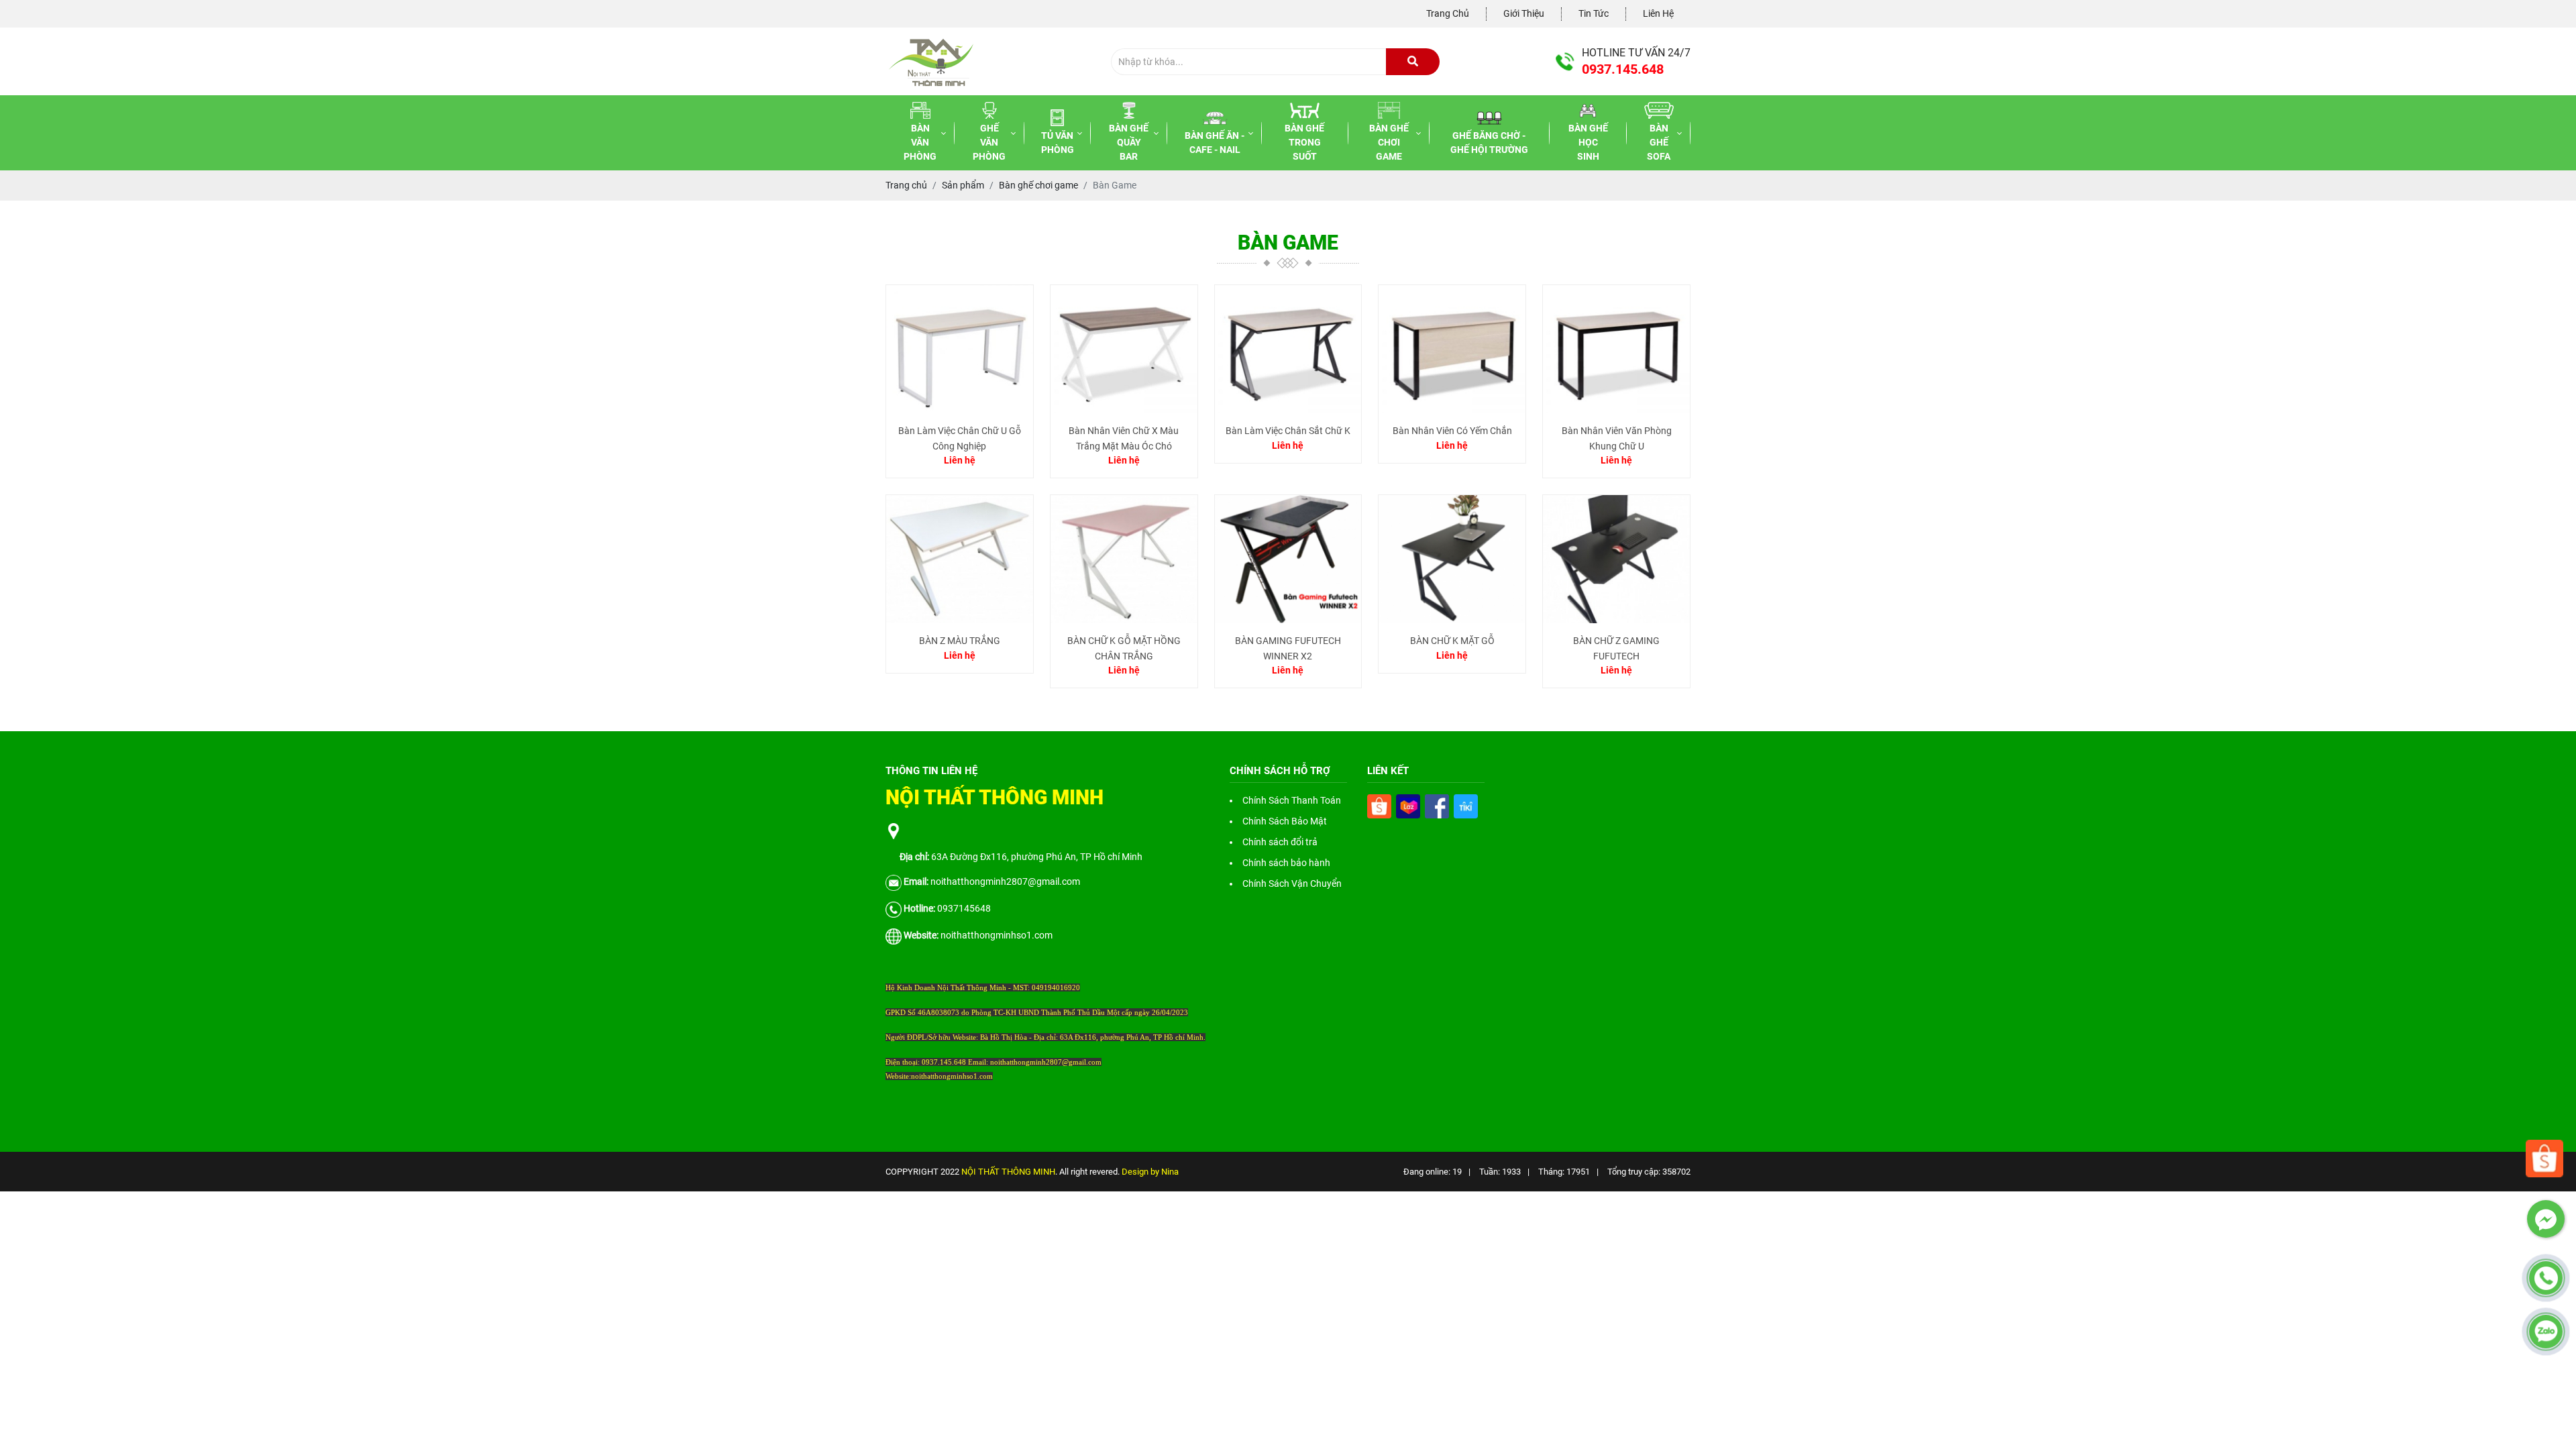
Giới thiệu (1524, 13)
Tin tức (1594, 13)
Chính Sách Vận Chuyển (1292, 883)
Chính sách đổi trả (1280, 842)
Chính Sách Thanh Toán (1292, 800)
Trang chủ (1448, 13)
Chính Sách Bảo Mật (1285, 821)
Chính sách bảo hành (1286, 863)
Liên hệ (1658, 13)
